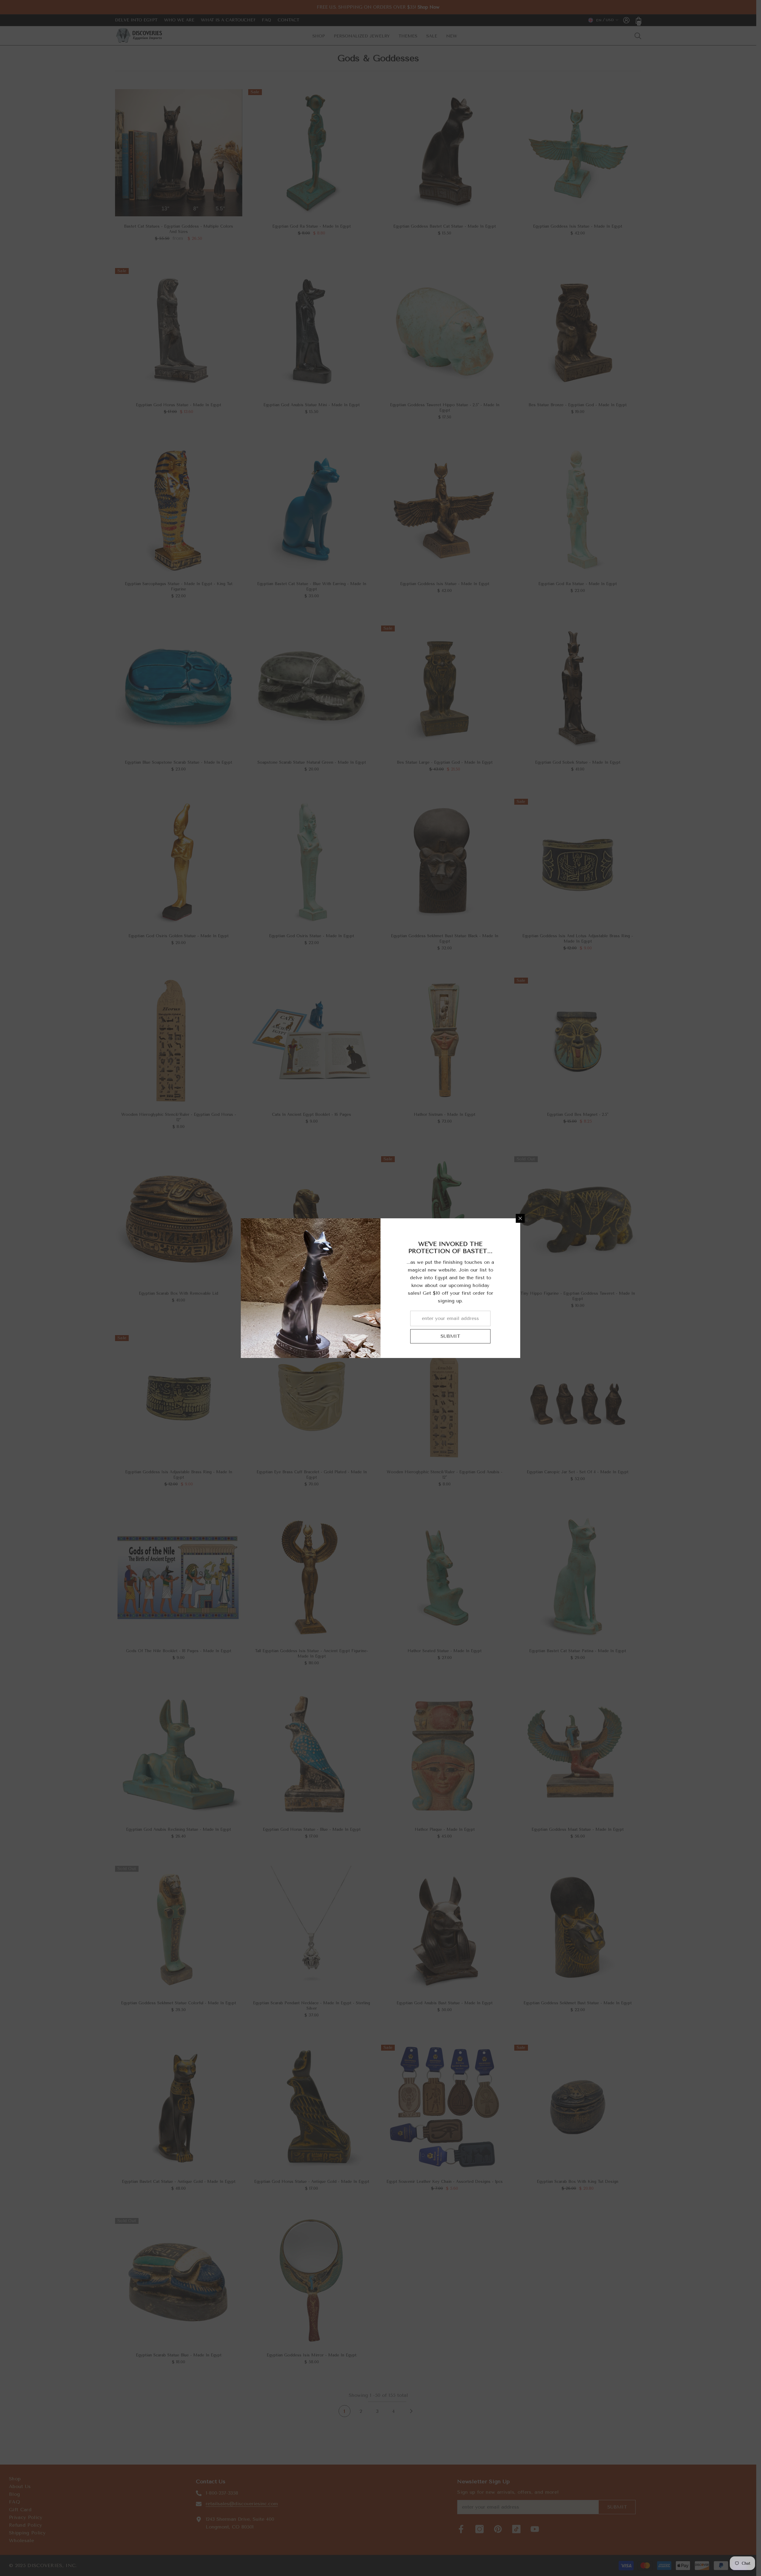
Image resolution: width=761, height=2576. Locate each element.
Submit (450, 1336)
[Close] (520, 1218)
